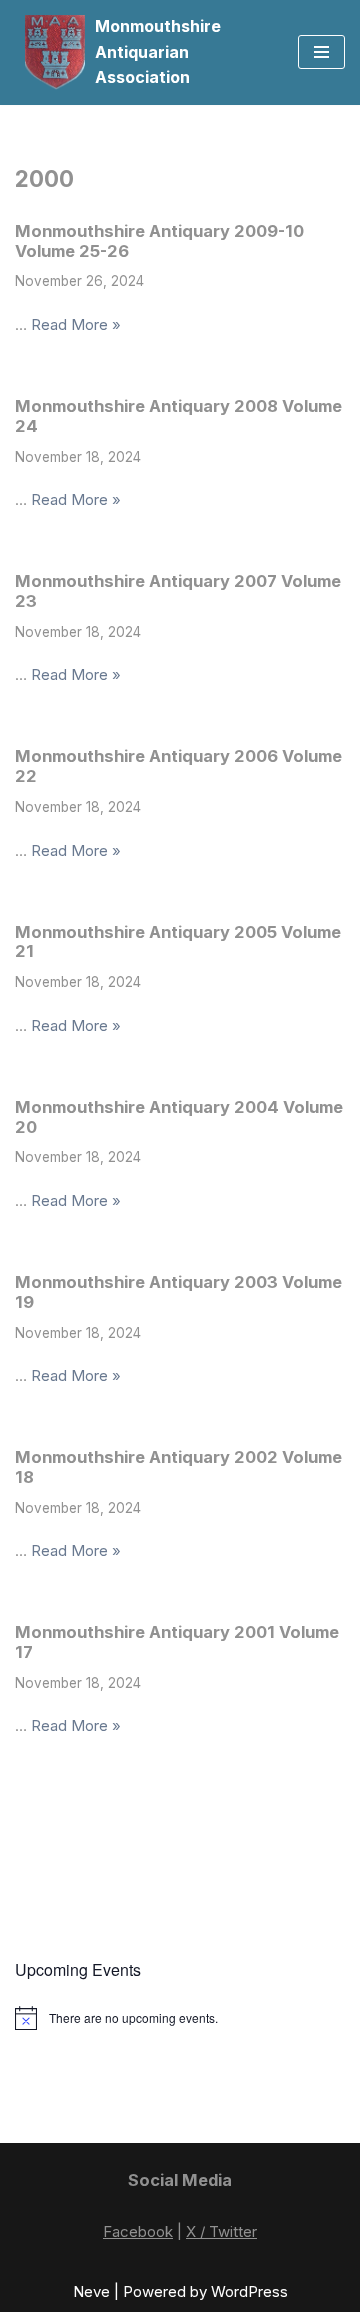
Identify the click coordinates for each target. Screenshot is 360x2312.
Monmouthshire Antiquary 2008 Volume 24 (178, 416)
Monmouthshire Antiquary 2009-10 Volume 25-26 (159, 241)
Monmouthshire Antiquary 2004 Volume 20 (179, 1117)
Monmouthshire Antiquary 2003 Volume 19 (178, 1292)
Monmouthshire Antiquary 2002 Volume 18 (178, 1467)
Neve (91, 2291)
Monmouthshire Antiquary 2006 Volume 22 (178, 766)
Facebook (138, 2231)
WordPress (249, 2291)
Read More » (76, 324)
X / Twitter (221, 2231)
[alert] (180, 2018)
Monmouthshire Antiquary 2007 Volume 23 (178, 591)
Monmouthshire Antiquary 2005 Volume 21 (178, 942)
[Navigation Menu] (321, 52)
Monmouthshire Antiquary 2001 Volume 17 (177, 1642)
